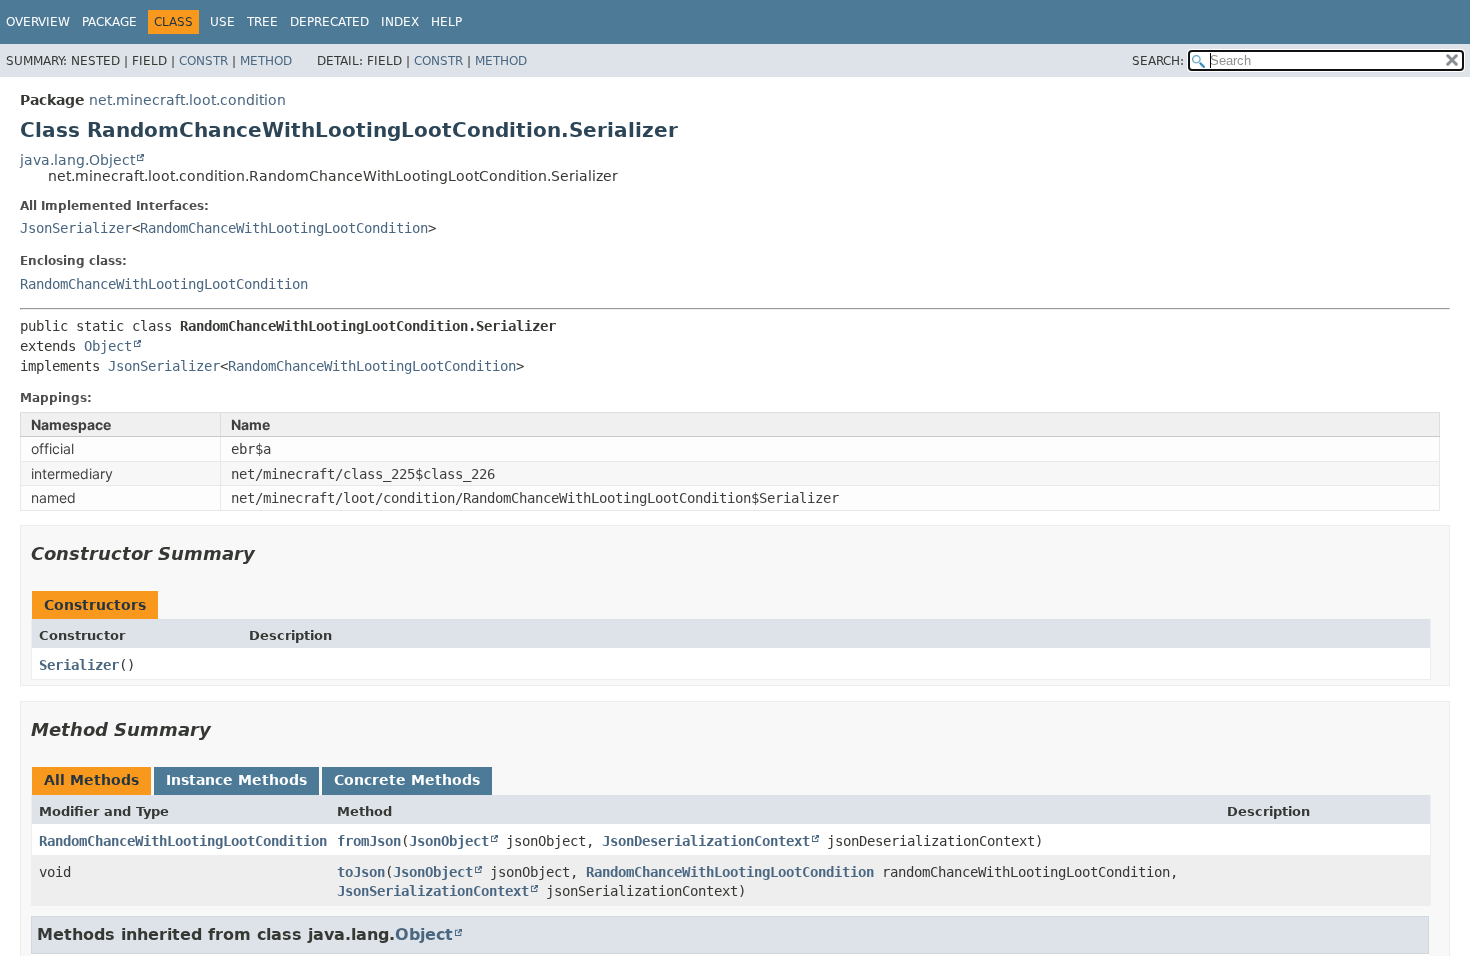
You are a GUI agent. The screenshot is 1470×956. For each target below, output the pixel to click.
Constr (203, 61)
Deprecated (329, 22)
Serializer (79, 665)
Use (222, 22)
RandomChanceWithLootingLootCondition (284, 228)
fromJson (369, 841)
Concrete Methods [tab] (407, 780)
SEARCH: (1158, 61)
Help (446, 22)
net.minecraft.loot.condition (187, 100)
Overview (38, 22)
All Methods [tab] (91, 780)
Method (266, 61)
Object (108, 346)
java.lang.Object (77, 160)
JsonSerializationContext (433, 891)
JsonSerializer (76, 228)
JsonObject (449, 841)
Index (400, 22)
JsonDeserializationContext (706, 841)
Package (109, 22)
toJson (361, 872)
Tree (262, 22)
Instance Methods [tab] (236, 780)
